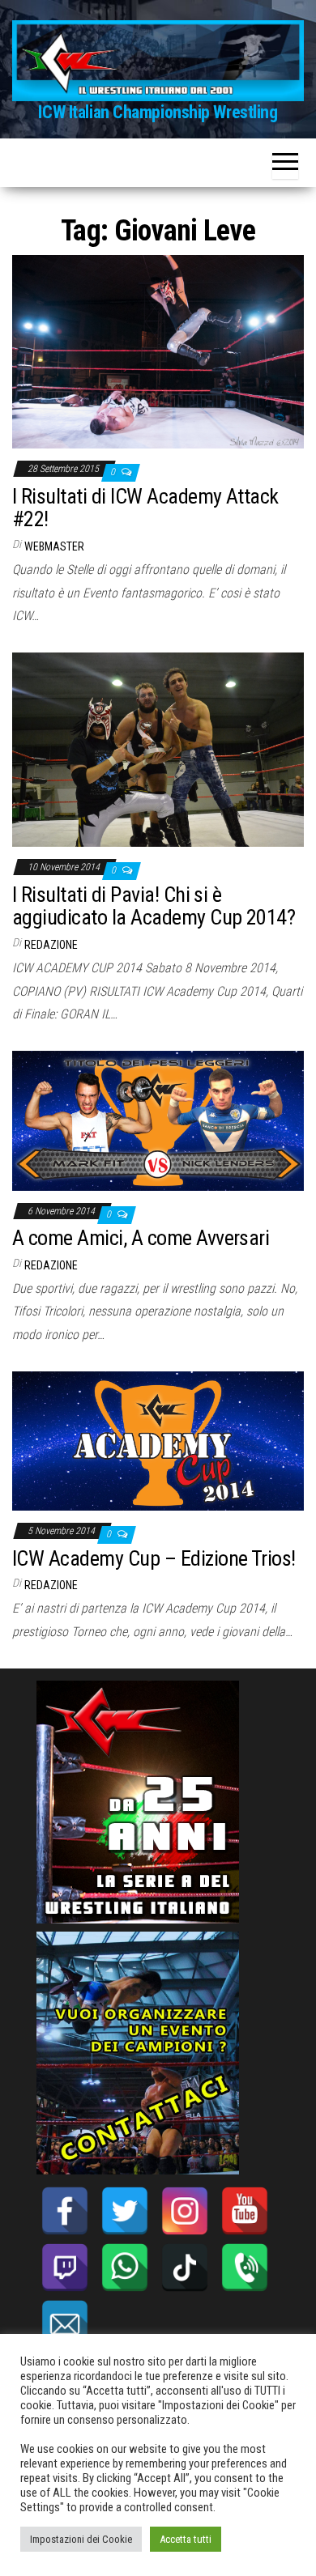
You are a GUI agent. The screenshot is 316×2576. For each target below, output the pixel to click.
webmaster (54, 546)
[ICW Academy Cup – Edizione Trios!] (158, 1440)
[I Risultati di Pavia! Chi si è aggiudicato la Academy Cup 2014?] (158, 749)
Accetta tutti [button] (186, 2539)
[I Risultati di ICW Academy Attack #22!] (158, 351)
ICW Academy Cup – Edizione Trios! (154, 1558)
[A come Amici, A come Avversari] (158, 1120)
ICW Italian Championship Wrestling (158, 112)
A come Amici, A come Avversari (141, 1238)
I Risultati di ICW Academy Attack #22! (145, 508)
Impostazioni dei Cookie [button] (81, 2539)
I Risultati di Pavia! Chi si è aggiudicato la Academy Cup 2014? (154, 906)
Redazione (51, 945)
